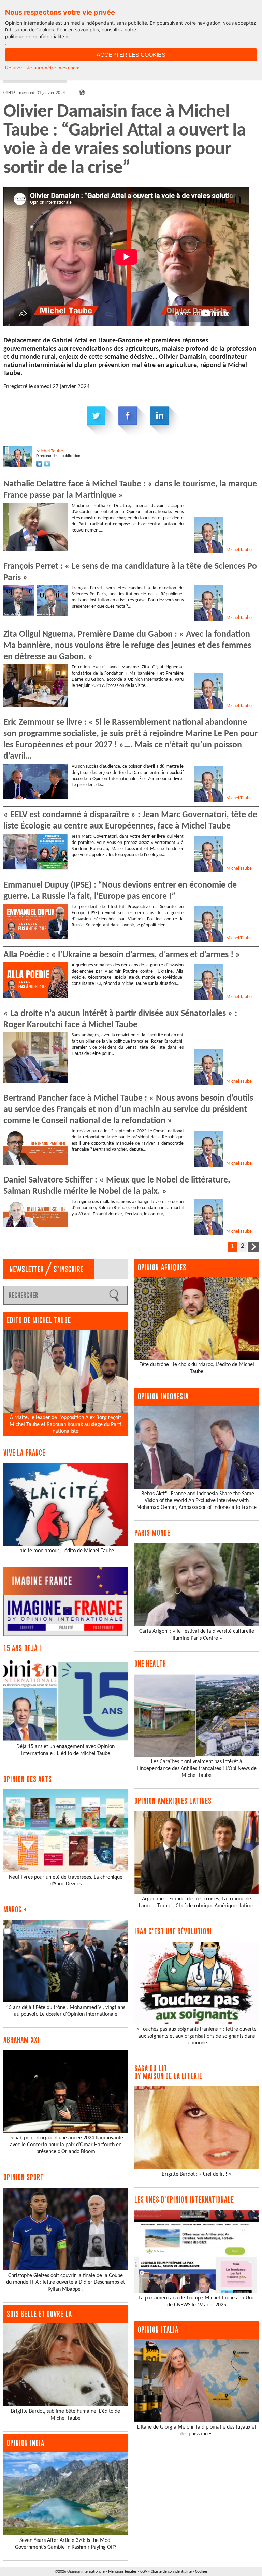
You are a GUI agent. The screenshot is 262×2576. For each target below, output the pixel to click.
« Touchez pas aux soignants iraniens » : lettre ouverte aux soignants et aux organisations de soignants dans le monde (196, 2036)
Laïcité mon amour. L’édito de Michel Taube (66, 1551)
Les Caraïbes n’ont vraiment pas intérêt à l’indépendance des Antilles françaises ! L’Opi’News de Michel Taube (197, 1769)
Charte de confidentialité (171, 2572)
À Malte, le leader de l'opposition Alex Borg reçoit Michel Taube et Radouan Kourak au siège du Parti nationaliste (65, 1425)
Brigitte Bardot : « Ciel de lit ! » (196, 2174)
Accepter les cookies (131, 55)
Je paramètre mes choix (53, 68)
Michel (50, 451)
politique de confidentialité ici (38, 36)
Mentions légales (122, 2572)
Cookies (201, 2572)
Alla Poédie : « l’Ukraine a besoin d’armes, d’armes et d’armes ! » (122, 955)
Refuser (14, 68)
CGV (144, 2572)
